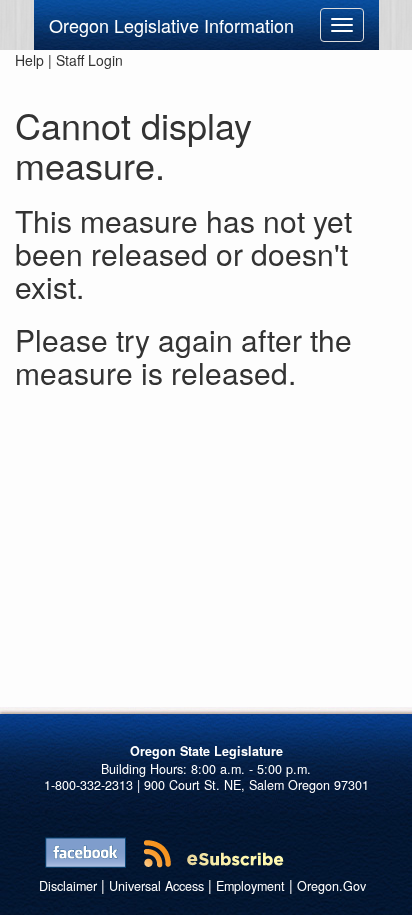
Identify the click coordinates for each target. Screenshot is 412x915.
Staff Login (89, 60)
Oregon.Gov (331, 886)
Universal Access (156, 886)
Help (29, 60)
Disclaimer (68, 886)
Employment (250, 886)
